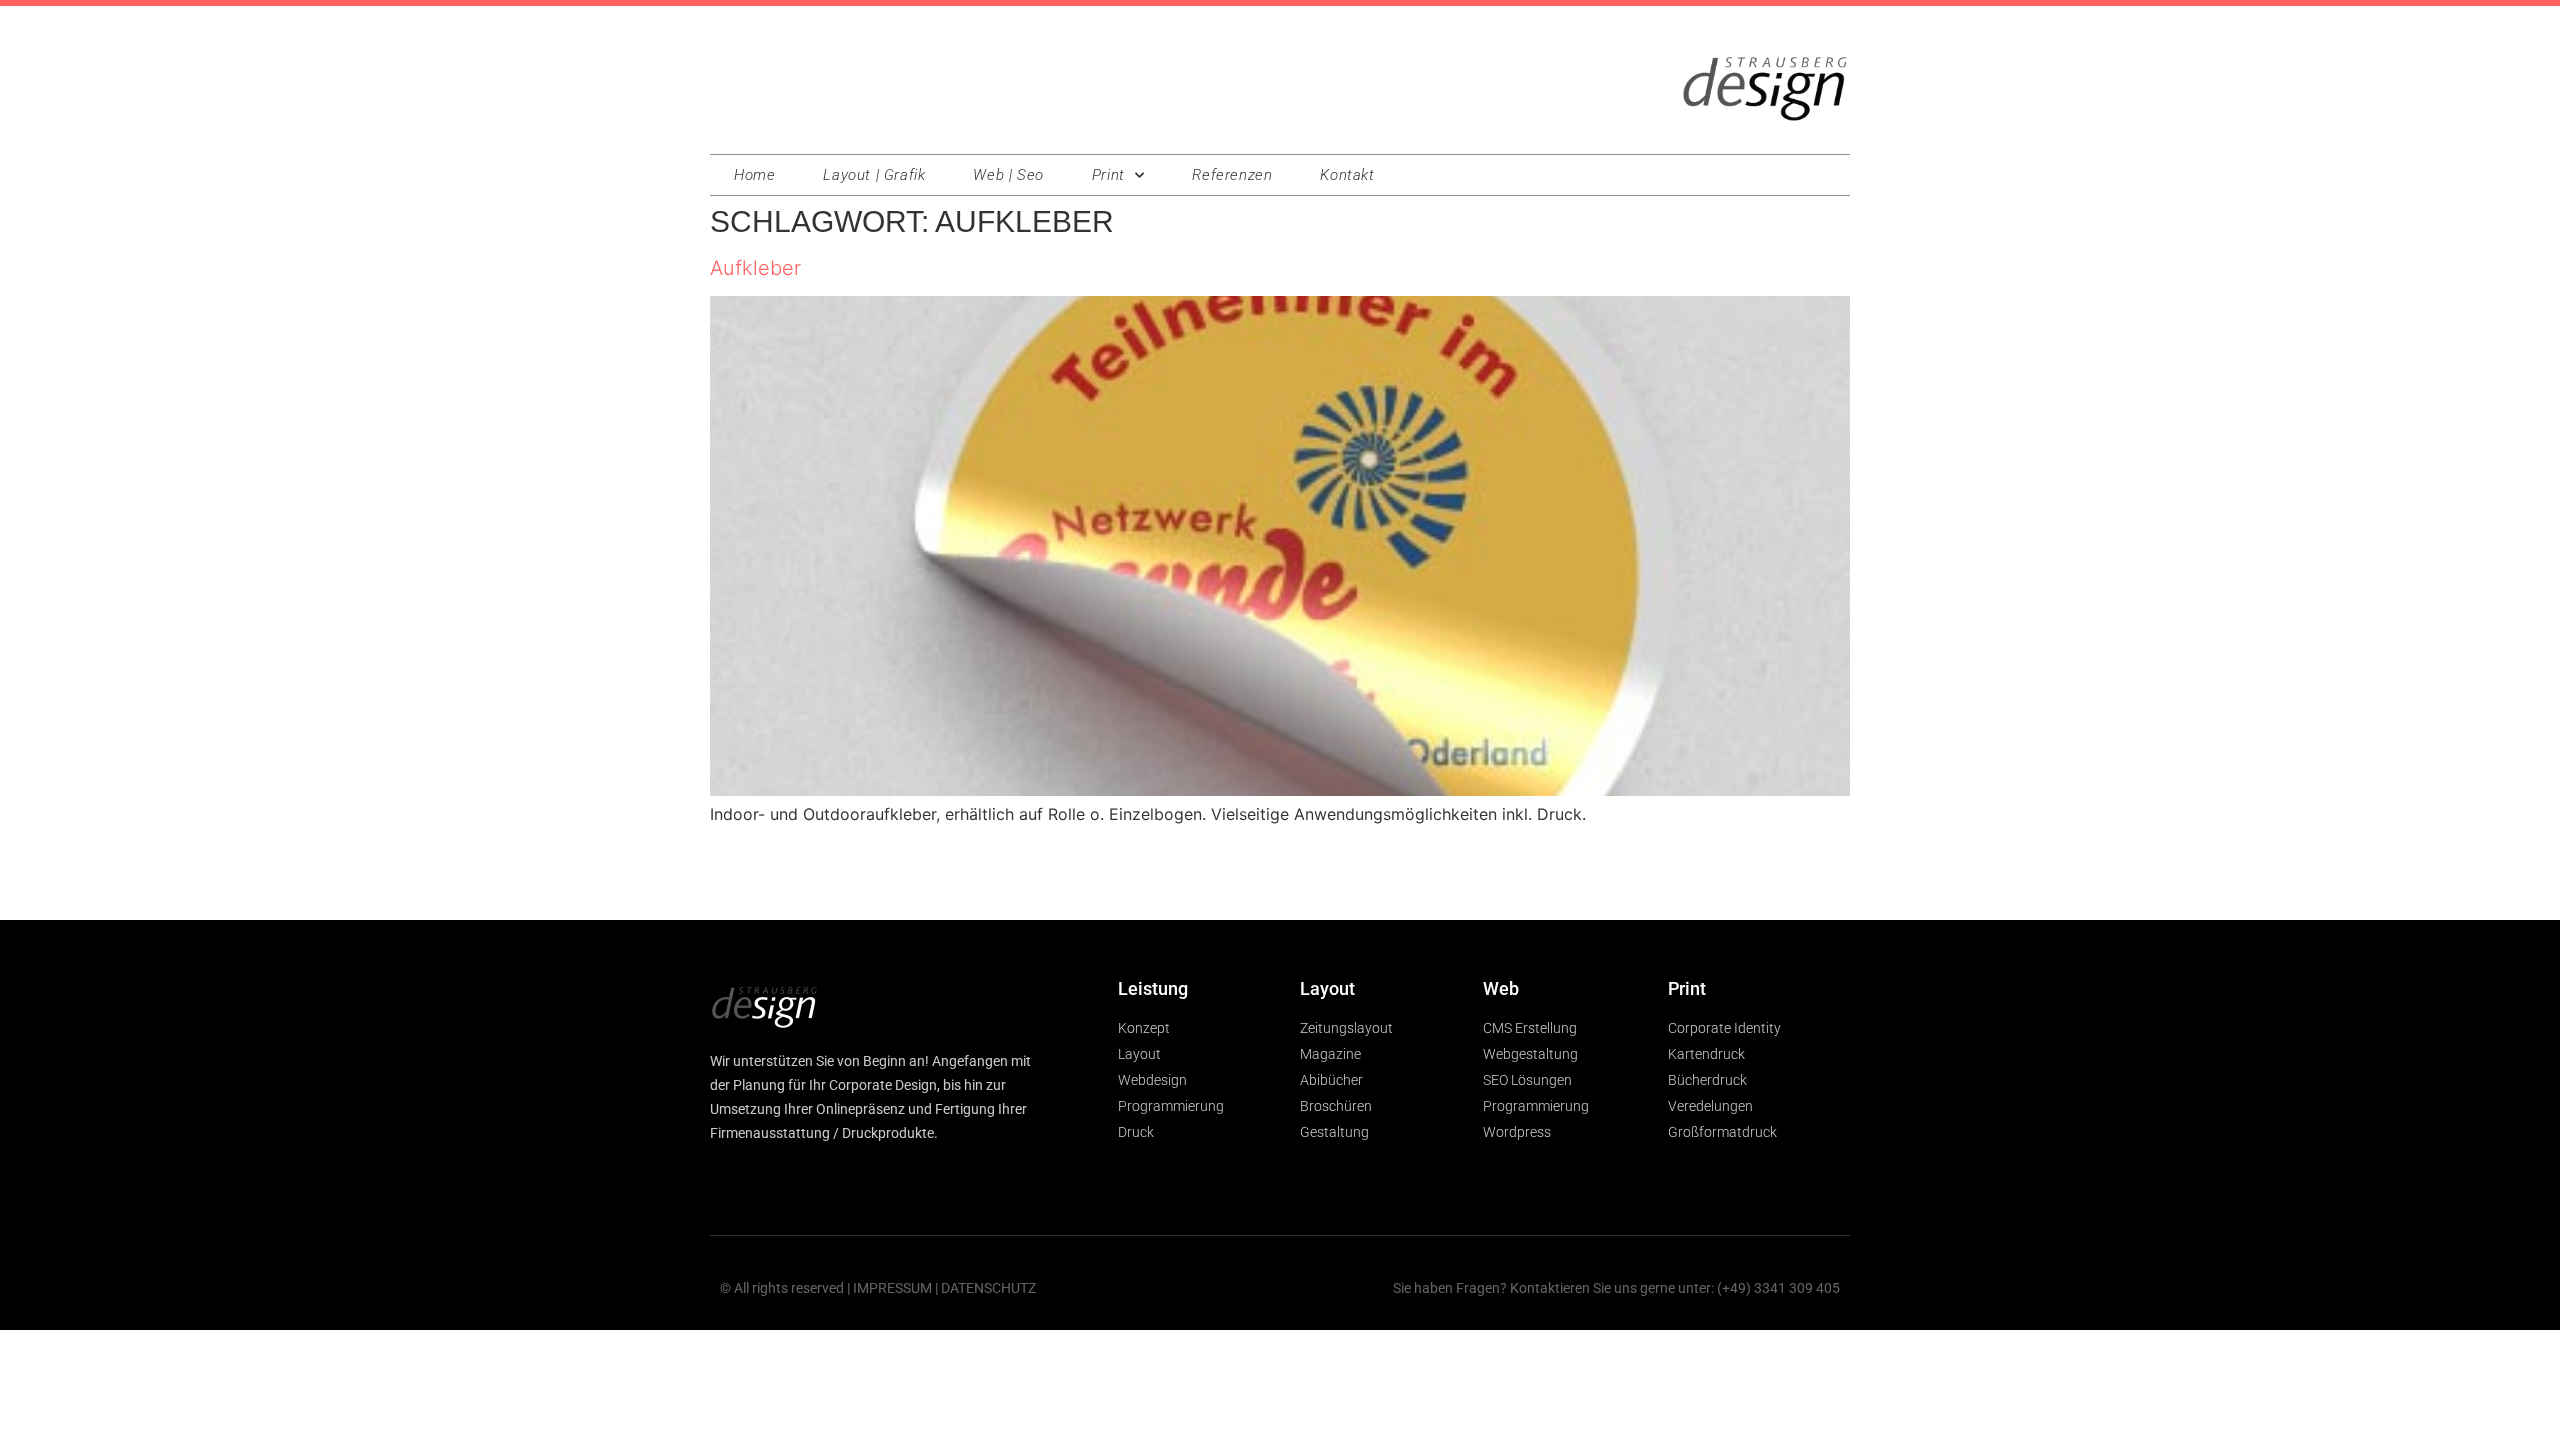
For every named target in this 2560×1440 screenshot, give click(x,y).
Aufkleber (755, 268)
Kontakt (1347, 175)
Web (1501, 988)
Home (754, 175)
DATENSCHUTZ (988, 1288)
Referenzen (1232, 175)
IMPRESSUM (892, 1288)
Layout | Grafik (874, 175)
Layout (1327, 988)
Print (1108, 175)
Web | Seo (1008, 175)
